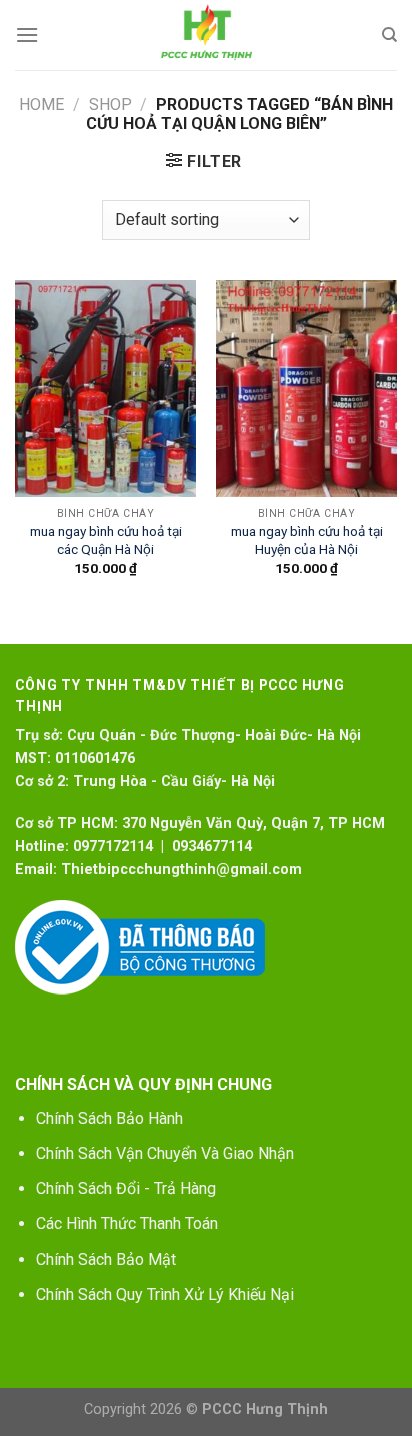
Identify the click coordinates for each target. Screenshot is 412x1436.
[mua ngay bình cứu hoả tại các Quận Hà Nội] (105, 388)
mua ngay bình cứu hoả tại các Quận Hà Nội (106, 540)
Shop (110, 104)
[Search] (389, 35)
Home (41, 104)
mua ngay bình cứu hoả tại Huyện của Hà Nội (307, 540)
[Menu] (27, 34)
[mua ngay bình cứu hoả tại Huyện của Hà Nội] (306, 388)
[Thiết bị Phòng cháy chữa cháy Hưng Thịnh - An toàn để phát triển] (206, 35)
